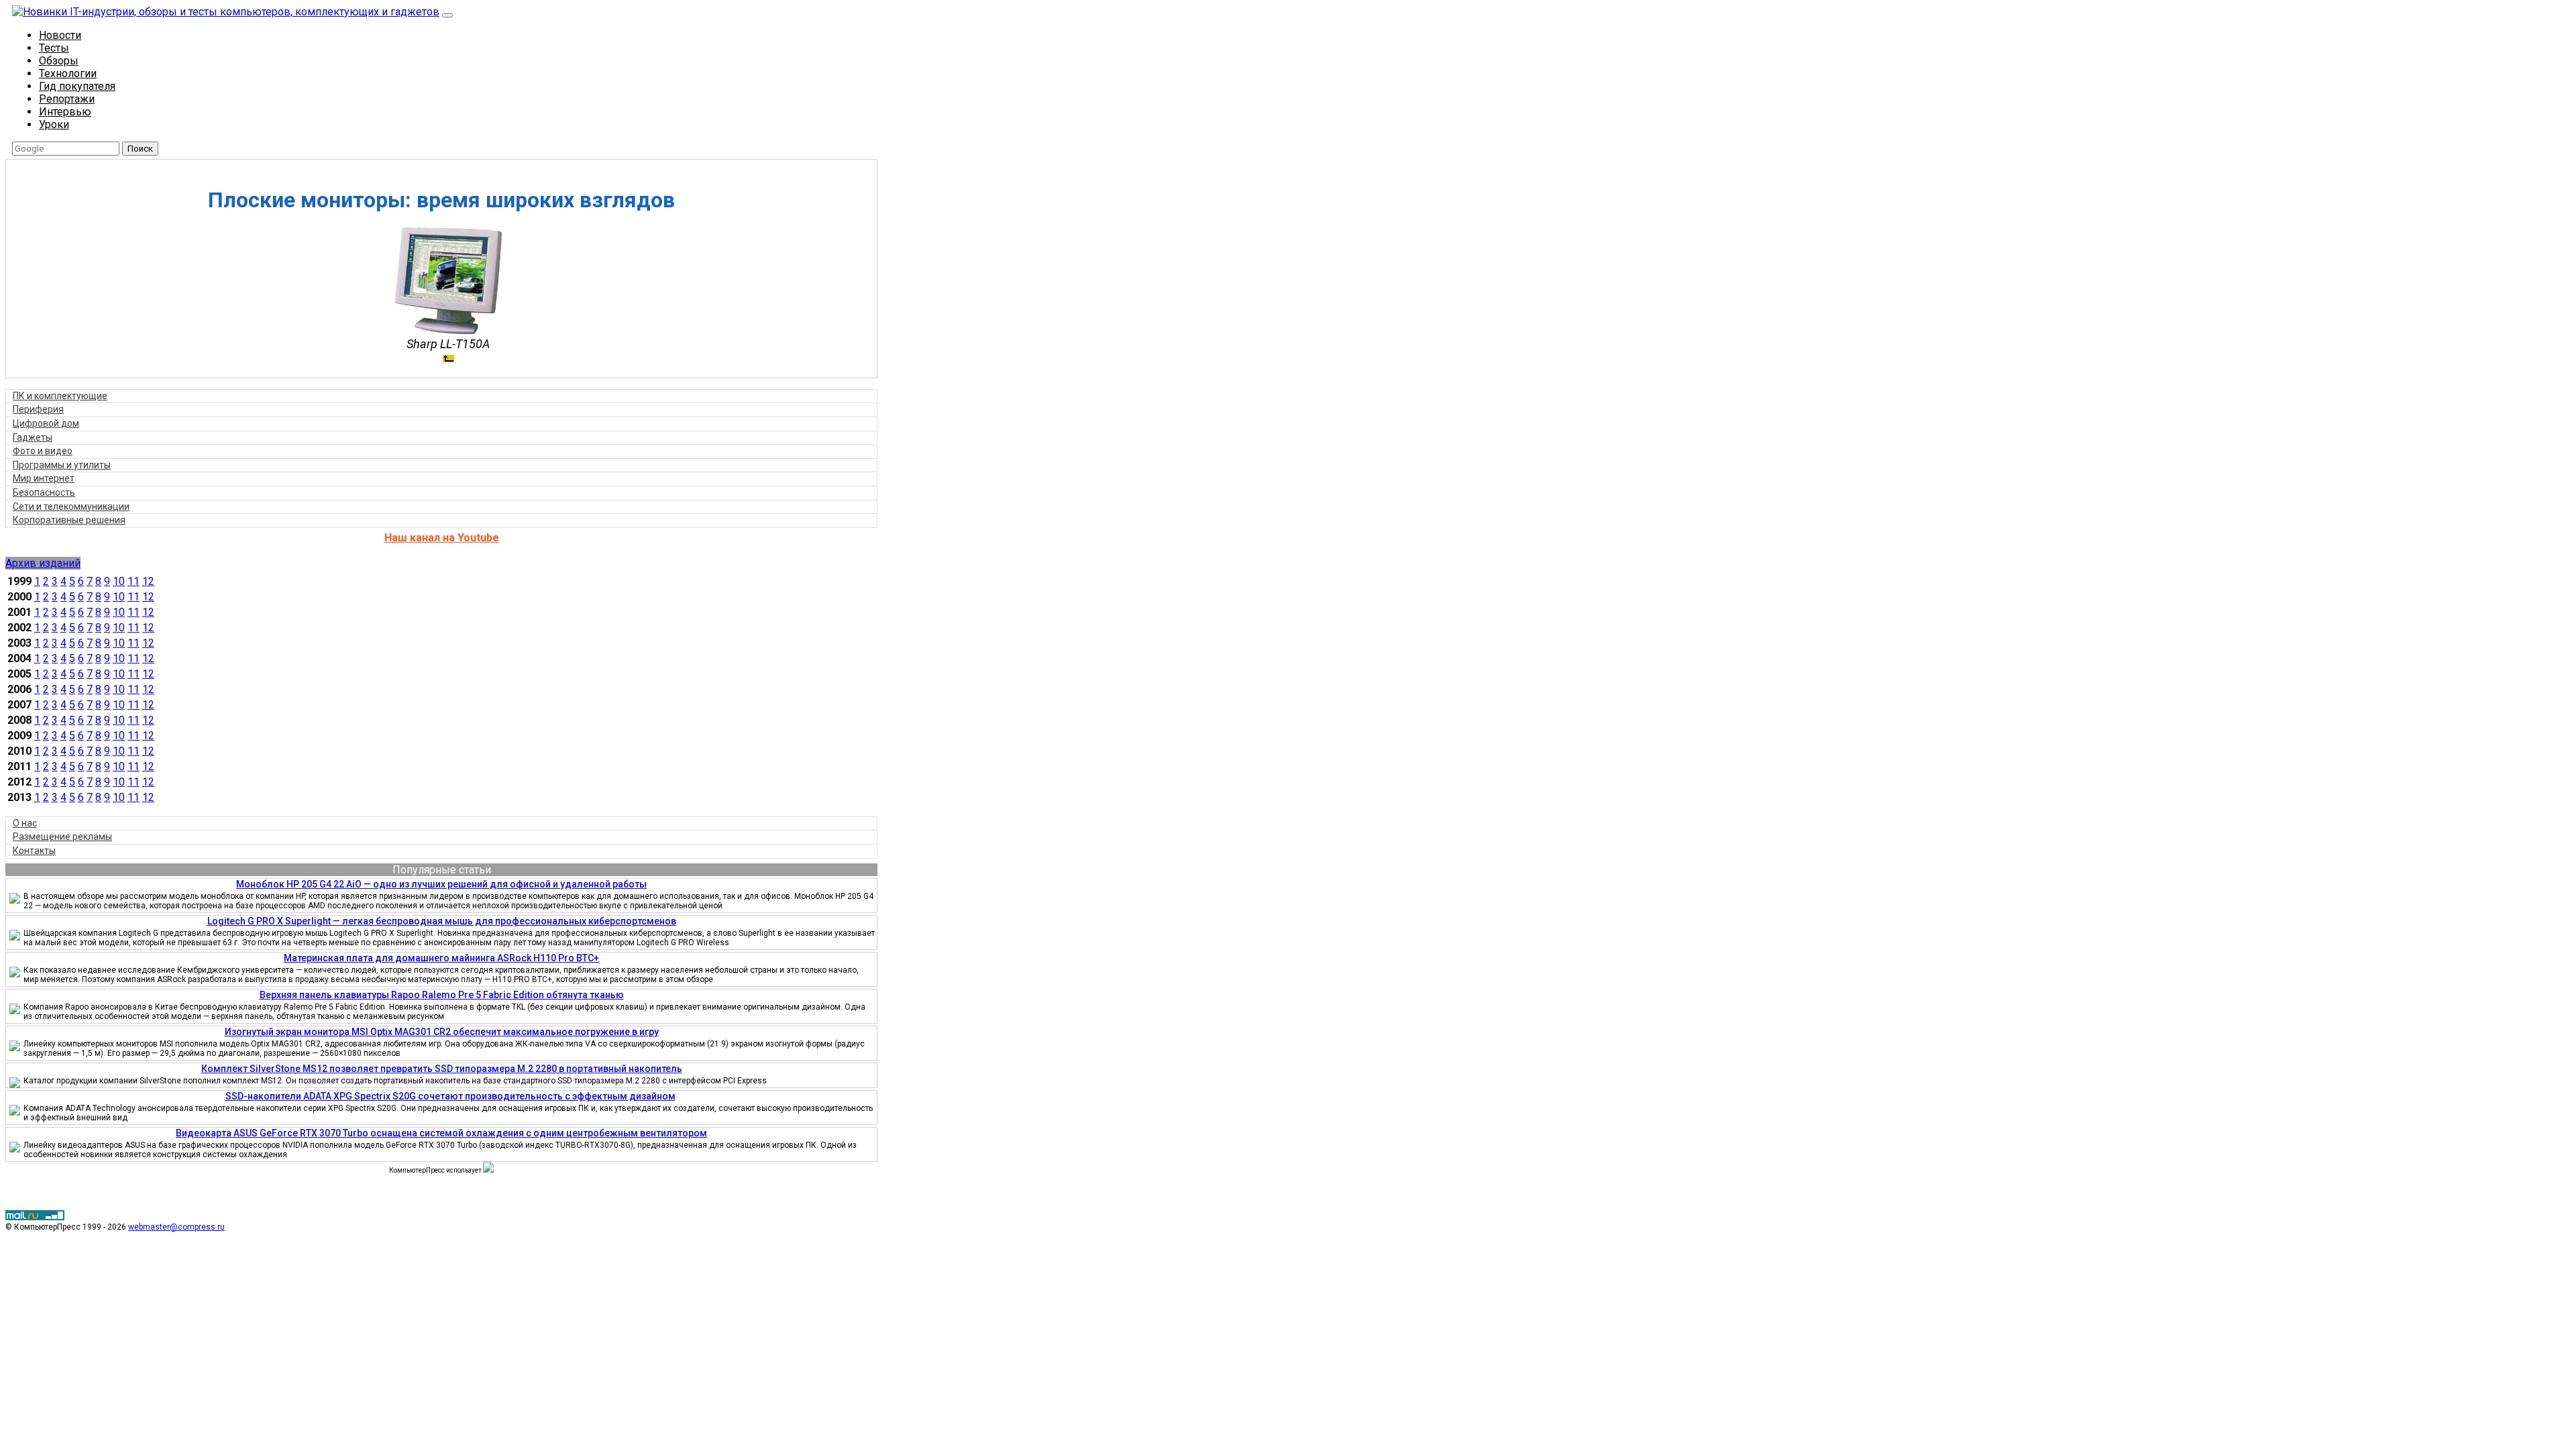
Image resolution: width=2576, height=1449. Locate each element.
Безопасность (44, 492)
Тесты (54, 48)
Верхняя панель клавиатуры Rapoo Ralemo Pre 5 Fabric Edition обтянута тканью (442, 995)
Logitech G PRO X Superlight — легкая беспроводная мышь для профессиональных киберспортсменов (442, 921)
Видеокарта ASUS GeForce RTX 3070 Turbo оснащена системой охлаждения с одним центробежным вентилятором (441, 1133)
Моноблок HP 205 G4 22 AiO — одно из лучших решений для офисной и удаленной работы (441, 884)
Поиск (140, 149)
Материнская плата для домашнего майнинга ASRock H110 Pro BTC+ (441, 958)
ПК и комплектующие (60, 396)
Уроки (54, 124)
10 (119, 581)
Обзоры (59, 61)
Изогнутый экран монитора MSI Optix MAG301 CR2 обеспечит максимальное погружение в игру (442, 1032)
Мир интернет (44, 478)
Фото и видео (43, 451)
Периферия (38, 409)
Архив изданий (43, 563)
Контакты (34, 851)
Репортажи (67, 99)
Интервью (65, 112)
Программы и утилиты (62, 465)
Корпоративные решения (69, 520)
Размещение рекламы (62, 837)
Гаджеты (33, 437)
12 (148, 581)
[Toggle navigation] (447, 15)
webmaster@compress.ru (176, 1227)
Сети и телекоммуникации (71, 506)
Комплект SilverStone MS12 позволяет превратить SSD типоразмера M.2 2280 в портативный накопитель (442, 1069)
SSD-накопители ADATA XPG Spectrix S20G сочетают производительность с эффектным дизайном (450, 1096)
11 (133, 581)
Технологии (68, 73)
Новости (60, 35)
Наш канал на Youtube (442, 538)
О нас (25, 823)
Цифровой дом (46, 423)
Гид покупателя (77, 86)
